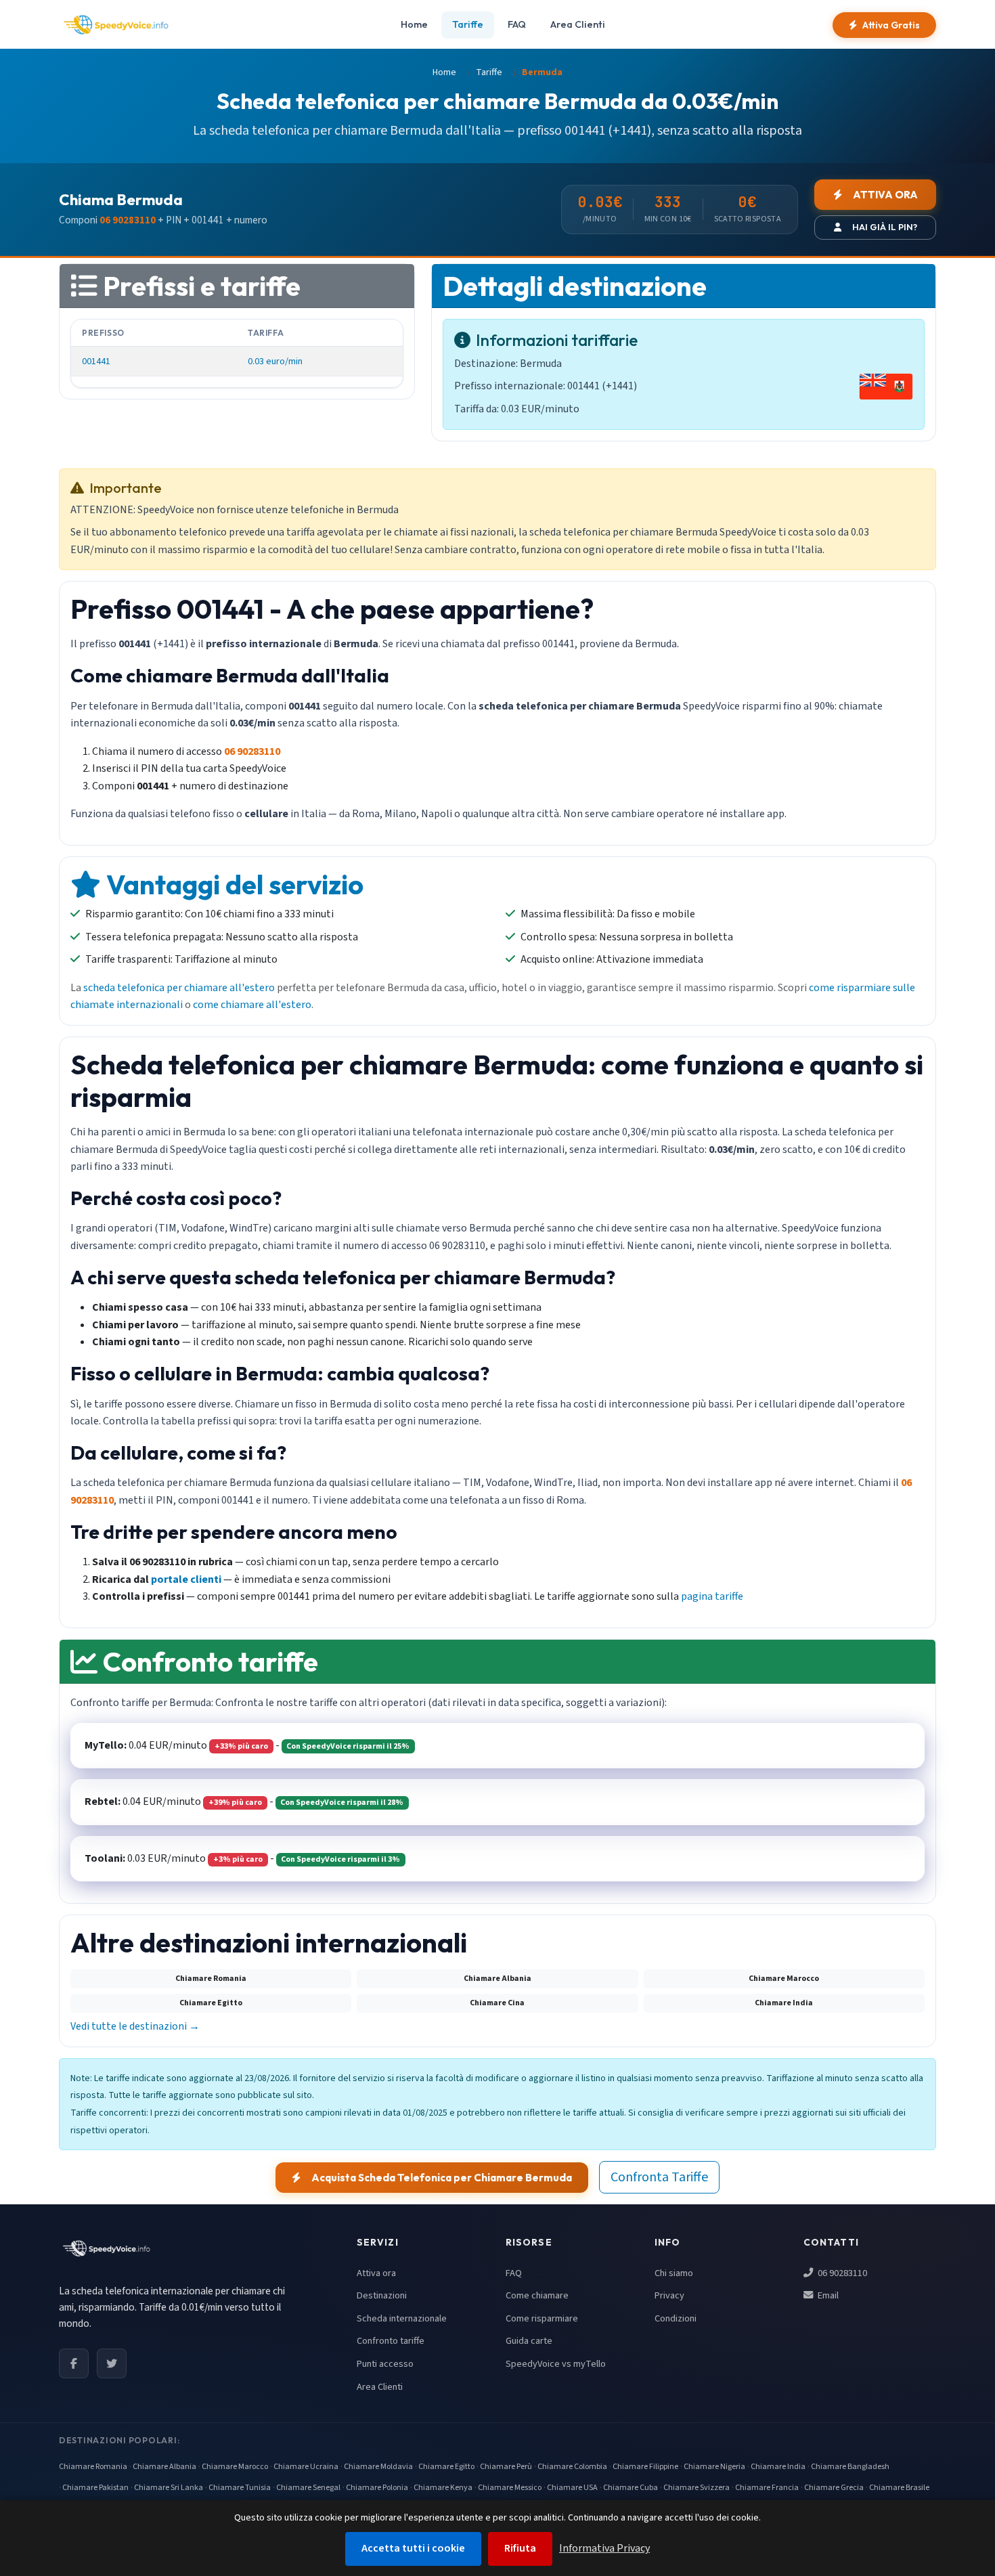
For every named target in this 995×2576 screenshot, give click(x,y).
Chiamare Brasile (899, 2488)
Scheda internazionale (402, 2318)
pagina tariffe (712, 1596)
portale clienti (186, 1579)
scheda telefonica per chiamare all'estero (179, 988)
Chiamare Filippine (645, 2467)
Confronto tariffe (391, 2341)
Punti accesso (385, 2364)
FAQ (517, 24)
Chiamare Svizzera (696, 2488)
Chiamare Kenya (443, 2488)
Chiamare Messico (510, 2488)
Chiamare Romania (93, 2467)
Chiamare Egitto (446, 2467)
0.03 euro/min (275, 361)
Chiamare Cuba (631, 2488)
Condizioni (676, 2318)
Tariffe (468, 24)
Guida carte (529, 2341)
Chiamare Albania (164, 2467)
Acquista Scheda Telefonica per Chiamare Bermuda (442, 2178)
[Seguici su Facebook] (74, 2363)
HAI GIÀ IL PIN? (885, 227)
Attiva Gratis (891, 25)
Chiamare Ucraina (306, 2467)
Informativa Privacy (604, 2548)
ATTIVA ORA (885, 195)
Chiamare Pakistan (95, 2488)
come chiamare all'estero (252, 1005)
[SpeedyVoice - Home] (116, 25)
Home (414, 24)
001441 (96, 361)
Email (827, 2295)
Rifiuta (520, 2548)
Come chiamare (537, 2295)
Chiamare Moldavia (378, 2467)
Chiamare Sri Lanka (169, 2488)
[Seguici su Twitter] (112, 2363)
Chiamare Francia (767, 2488)
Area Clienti (578, 24)
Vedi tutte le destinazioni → (135, 2026)
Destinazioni (382, 2295)
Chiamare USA (572, 2488)
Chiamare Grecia (834, 2488)
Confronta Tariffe (659, 2177)
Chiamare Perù (506, 2467)
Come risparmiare (542, 2318)
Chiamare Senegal (308, 2488)
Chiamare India (778, 2467)
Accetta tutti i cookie (413, 2548)
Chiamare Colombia (572, 2467)
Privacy (669, 2295)
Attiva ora (376, 2273)
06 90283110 (841, 2273)
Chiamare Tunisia (240, 2488)
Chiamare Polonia (377, 2488)
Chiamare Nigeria (714, 2467)
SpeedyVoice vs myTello (556, 2364)
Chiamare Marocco (235, 2467)
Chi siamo (674, 2273)
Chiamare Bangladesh (850, 2467)
